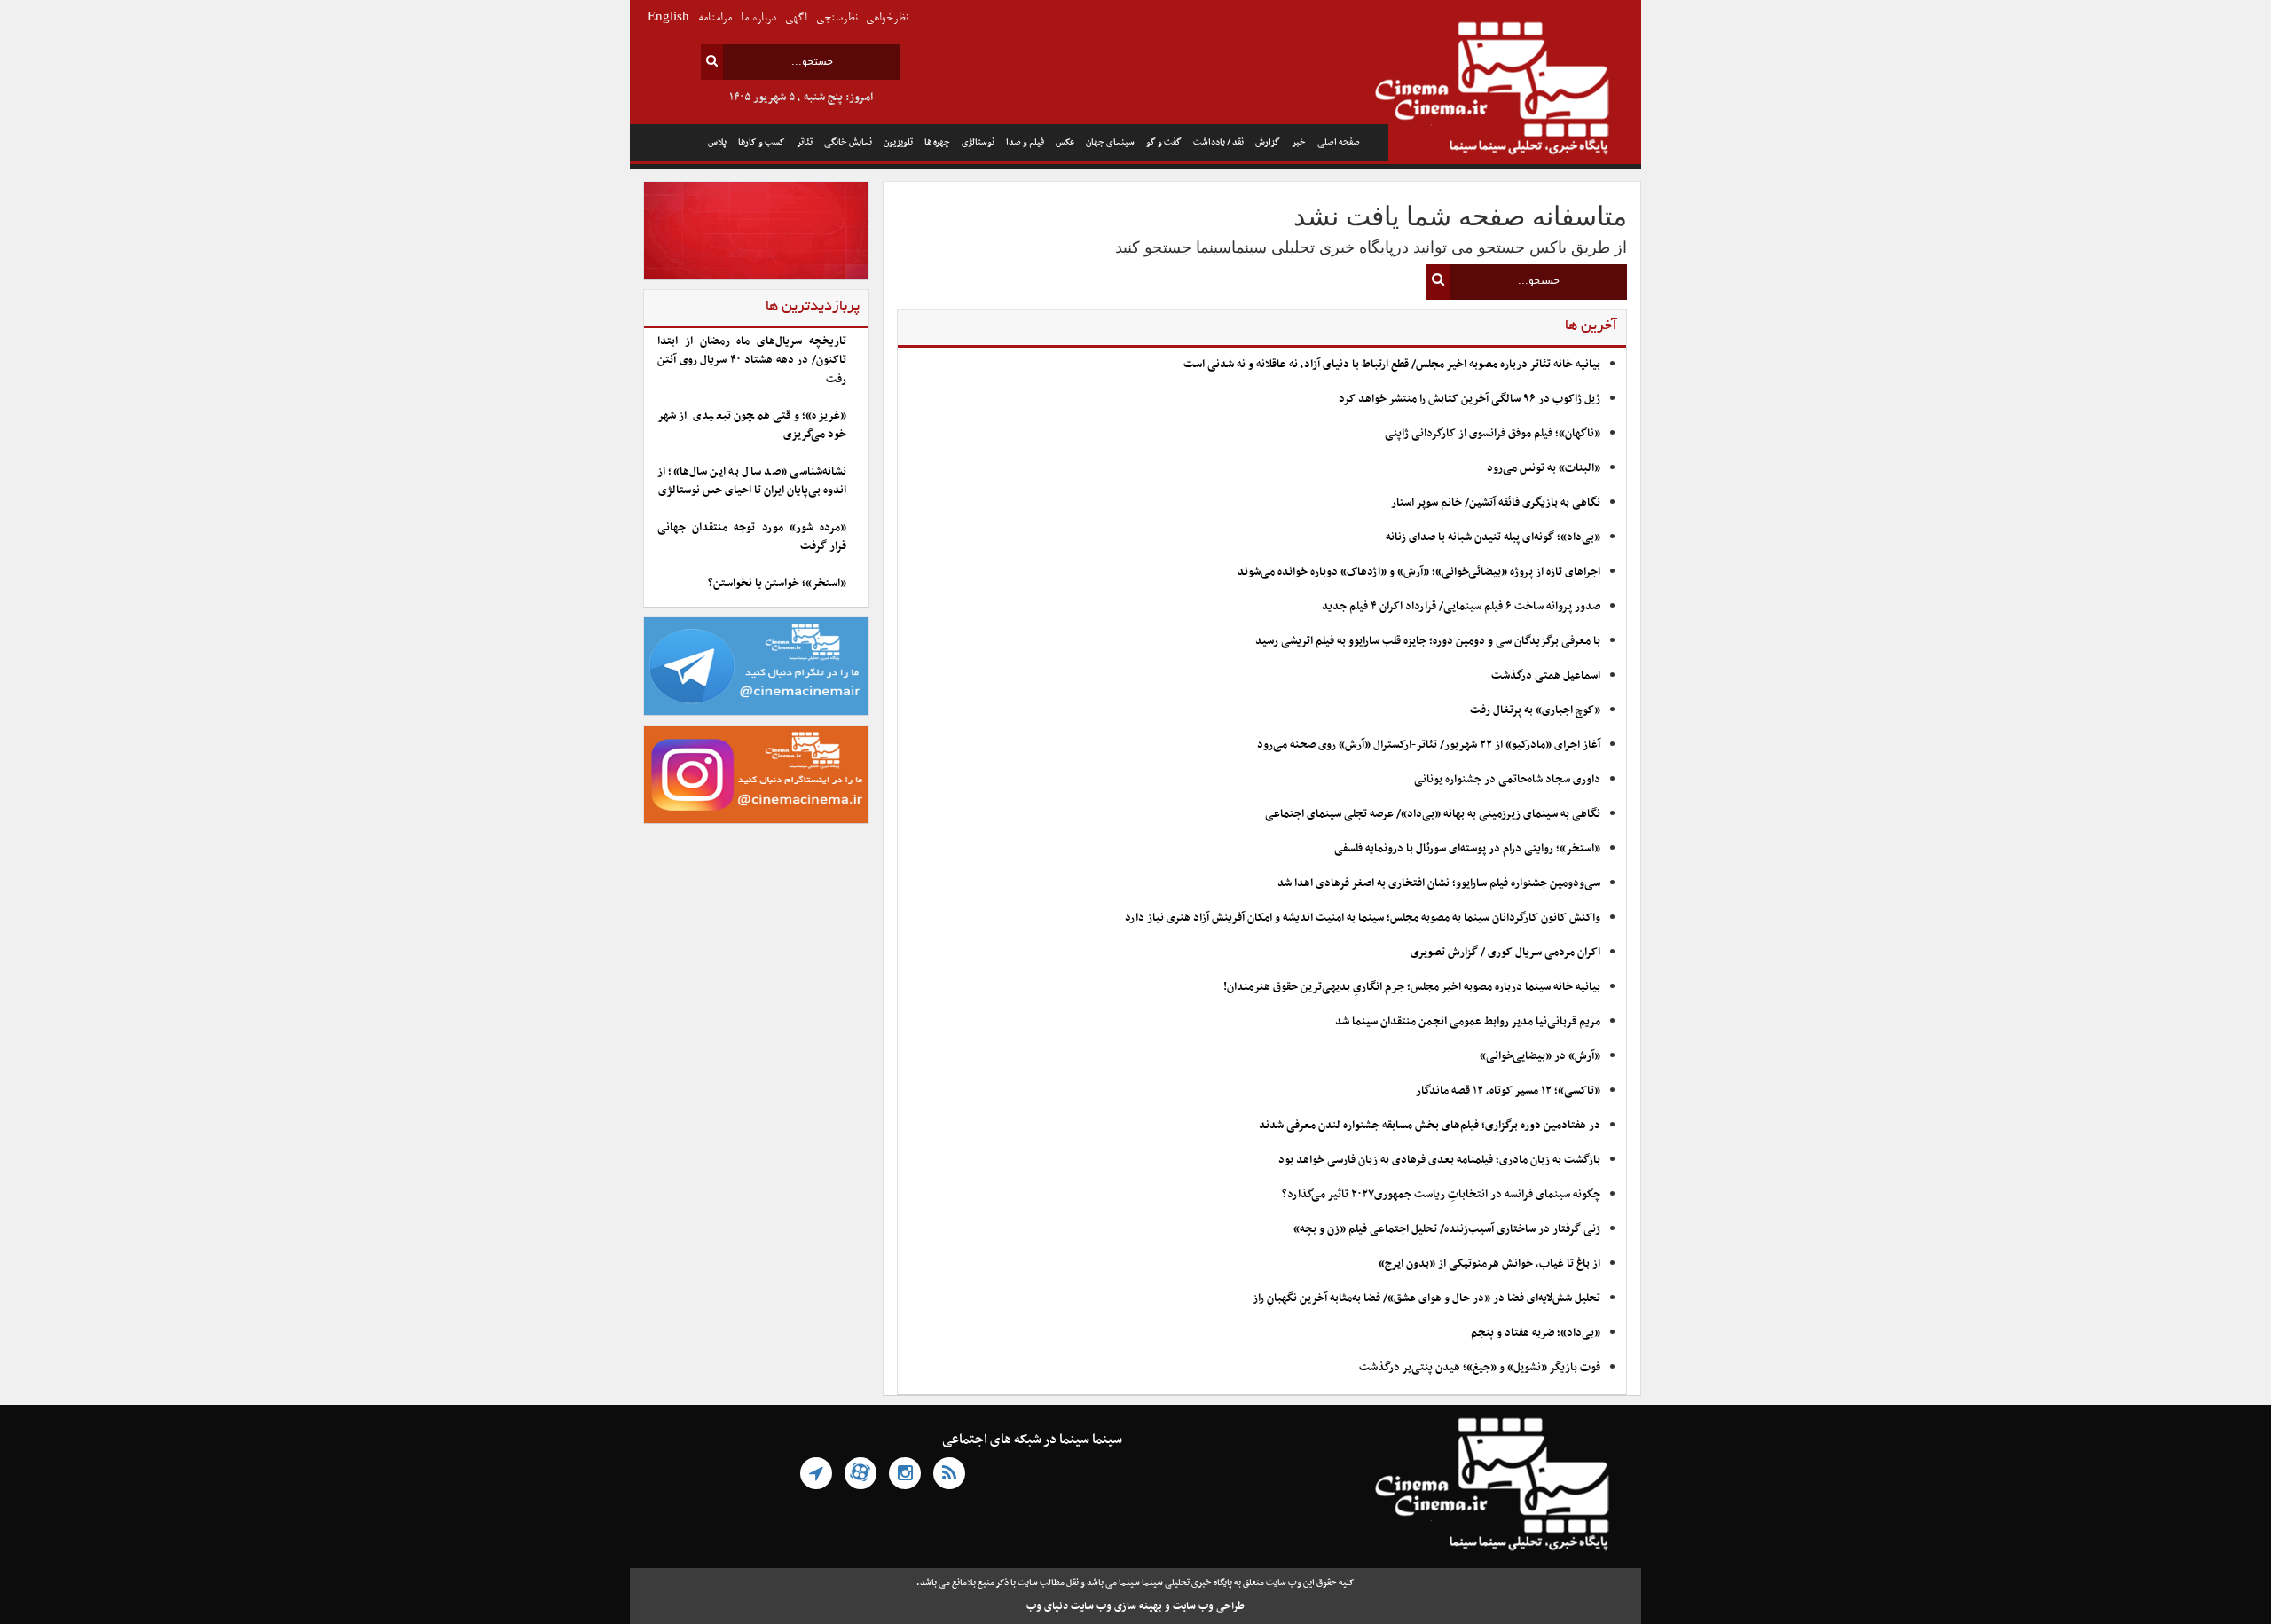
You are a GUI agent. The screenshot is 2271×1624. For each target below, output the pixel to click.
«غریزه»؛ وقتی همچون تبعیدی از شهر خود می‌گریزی (752, 425)
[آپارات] (860, 1473)
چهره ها (937, 142)
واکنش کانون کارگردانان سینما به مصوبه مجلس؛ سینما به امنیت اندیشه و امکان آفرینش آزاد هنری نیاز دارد (1363, 918)
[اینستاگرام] (905, 1473)
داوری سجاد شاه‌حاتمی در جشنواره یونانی (1507, 780)
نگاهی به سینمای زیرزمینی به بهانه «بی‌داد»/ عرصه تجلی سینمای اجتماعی (1431, 814)
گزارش (1268, 142)
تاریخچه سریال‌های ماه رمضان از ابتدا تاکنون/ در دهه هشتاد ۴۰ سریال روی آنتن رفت (752, 361)
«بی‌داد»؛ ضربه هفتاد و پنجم (1536, 1333)
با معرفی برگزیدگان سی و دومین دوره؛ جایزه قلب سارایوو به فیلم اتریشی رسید (1428, 641)
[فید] (949, 1473)
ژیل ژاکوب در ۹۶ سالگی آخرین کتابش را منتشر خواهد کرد (1469, 399)
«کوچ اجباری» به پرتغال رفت (1535, 710)
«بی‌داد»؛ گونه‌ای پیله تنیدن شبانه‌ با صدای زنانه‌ (1493, 537)
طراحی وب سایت (1209, 1606)
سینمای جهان (1110, 142)
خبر (1299, 142)
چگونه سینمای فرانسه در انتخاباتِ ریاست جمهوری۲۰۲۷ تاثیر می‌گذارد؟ (1441, 1195)
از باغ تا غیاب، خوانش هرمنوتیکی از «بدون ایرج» (1489, 1264)
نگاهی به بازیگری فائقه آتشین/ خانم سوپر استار (1496, 503)
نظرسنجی (837, 18)
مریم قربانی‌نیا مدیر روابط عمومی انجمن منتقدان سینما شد (1468, 1022)
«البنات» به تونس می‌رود (1544, 468)
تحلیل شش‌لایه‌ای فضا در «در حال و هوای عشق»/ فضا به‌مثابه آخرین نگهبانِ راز (1426, 1298)
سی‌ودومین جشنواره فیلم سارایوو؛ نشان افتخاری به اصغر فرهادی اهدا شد (1439, 883)
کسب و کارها (762, 142)
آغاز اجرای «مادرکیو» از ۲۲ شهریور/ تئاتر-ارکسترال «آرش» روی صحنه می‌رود (1429, 745)
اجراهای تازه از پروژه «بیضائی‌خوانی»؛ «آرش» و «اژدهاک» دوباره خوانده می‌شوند (1419, 572)
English (668, 18)
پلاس (717, 142)
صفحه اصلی (1339, 142)
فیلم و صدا (1025, 142)
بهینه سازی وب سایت (1116, 1606)
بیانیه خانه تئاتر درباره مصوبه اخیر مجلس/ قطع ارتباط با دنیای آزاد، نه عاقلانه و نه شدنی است (1392, 365)
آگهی (796, 18)
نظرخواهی (887, 18)
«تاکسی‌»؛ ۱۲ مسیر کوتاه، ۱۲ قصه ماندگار (1508, 1091)
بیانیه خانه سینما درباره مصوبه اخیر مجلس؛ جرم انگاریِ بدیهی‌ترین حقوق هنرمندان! (1412, 987)
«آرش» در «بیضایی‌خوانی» (1540, 1056)
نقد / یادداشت (1218, 142)
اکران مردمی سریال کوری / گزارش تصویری (1505, 953)
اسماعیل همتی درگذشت (1546, 676)
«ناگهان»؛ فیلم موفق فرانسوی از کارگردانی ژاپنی (1493, 434)
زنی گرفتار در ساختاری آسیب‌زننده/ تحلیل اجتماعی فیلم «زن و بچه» (1447, 1229)
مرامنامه (715, 18)
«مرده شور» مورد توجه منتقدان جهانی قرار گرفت (752, 537)
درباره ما (758, 18)
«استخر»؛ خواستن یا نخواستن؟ (777, 584)
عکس (1065, 142)
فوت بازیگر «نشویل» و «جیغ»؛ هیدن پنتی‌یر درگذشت (1480, 1368)
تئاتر (805, 142)
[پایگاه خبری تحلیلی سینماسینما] (1515, 90)
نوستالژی (978, 142)
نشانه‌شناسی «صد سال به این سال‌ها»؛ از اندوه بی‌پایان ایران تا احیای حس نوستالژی (752, 481)
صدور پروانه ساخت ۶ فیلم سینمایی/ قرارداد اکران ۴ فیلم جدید (1461, 607)
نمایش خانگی (848, 142)
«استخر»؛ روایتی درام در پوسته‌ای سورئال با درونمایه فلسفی (1467, 849)
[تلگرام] (816, 1473)
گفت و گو (1164, 142)
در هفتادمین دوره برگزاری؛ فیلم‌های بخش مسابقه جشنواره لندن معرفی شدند (1430, 1126)
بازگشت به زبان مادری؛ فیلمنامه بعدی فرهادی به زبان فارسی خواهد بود (1439, 1160)
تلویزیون (898, 142)
